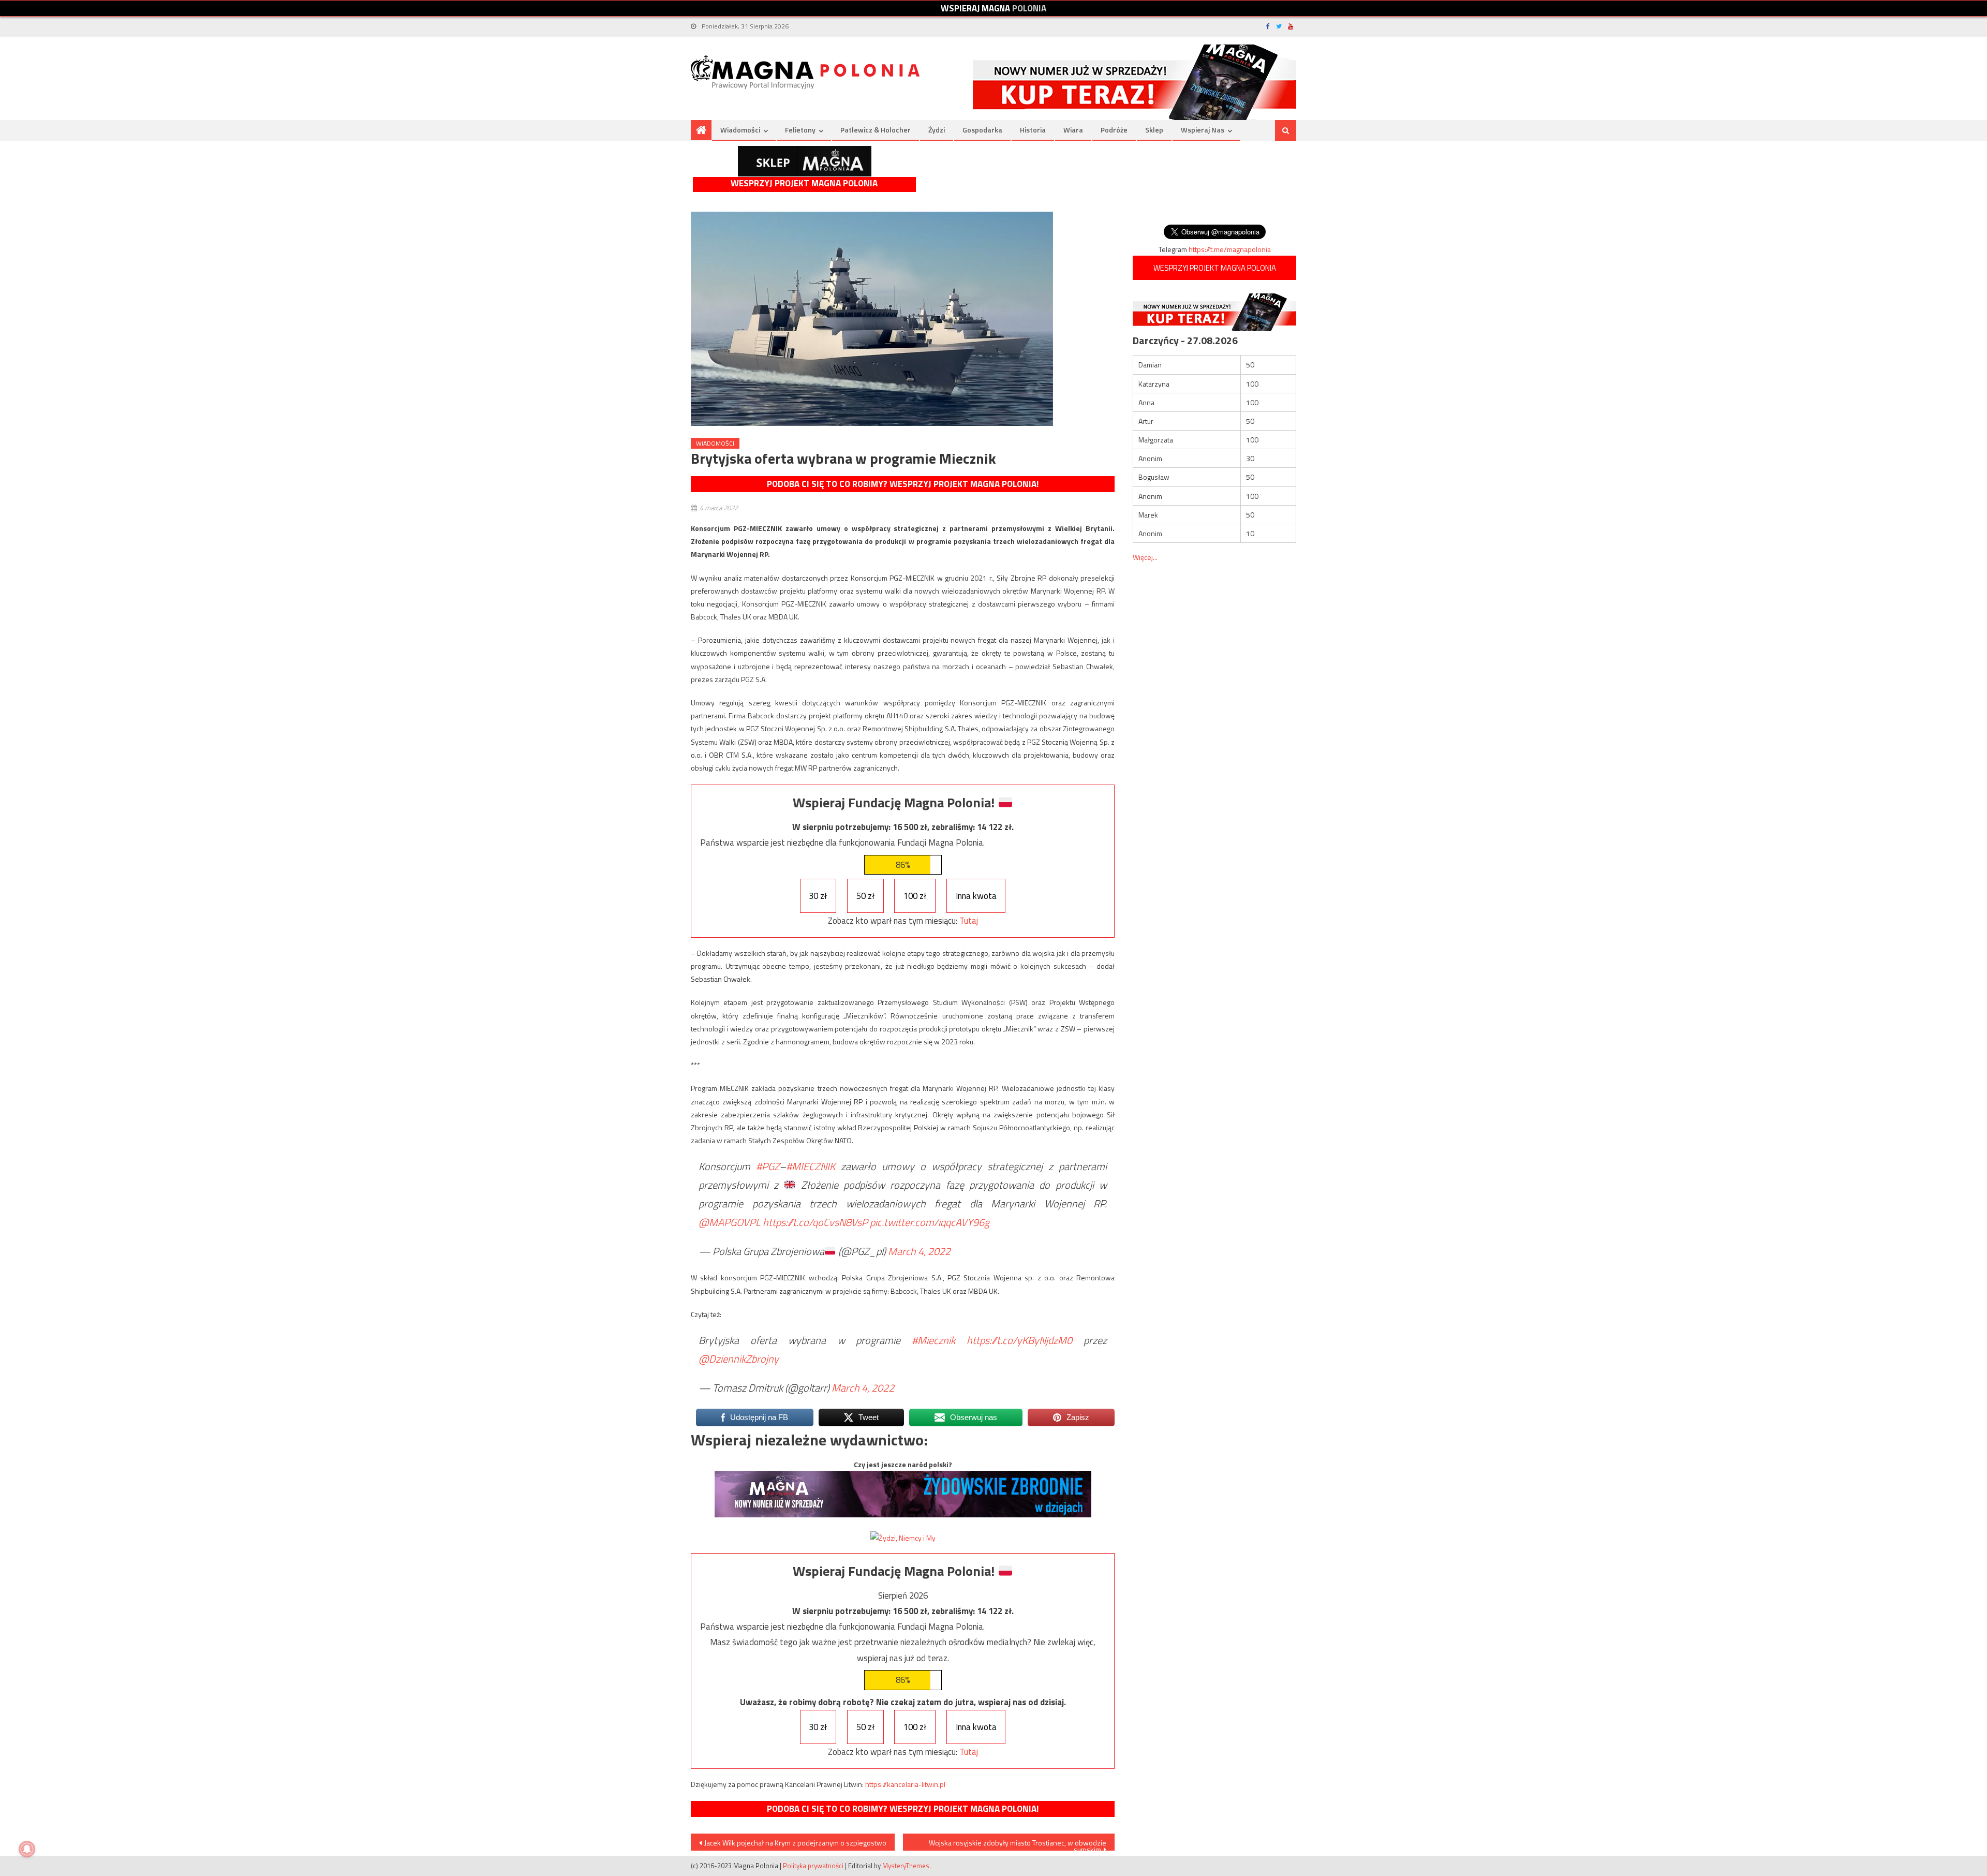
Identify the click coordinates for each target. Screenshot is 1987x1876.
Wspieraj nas (1203, 130)
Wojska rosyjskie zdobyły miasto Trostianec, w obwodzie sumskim (1018, 1844)
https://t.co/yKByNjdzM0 (1019, 1340)
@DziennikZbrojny (739, 1359)
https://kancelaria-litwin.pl (905, 1784)
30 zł (818, 896)
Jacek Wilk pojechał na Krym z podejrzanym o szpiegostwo (795, 1843)
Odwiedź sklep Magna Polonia (805, 161)
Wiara (1073, 130)
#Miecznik (933, 1340)
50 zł (865, 896)
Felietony (800, 130)
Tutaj (969, 921)
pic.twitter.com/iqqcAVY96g (930, 1222)
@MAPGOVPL (730, 1222)
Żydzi (937, 130)
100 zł (915, 896)
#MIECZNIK (811, 1166)
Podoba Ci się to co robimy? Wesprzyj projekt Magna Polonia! (903, 484)
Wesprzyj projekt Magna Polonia (804, 183)
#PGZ (768, 1166)
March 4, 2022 (919, 1251)
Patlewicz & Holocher (876, 130)
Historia (1033, 130)
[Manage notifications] (27, 1849)
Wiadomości (740, 130)
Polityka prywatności (813, 1866)
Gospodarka (982, 130)
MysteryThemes (906, 1866)
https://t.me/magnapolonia (1230, 249)
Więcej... (1145, 557)
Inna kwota (976, 896)
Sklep (1154, 130)
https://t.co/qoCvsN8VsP (815, 1222)
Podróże (1114, 130)
